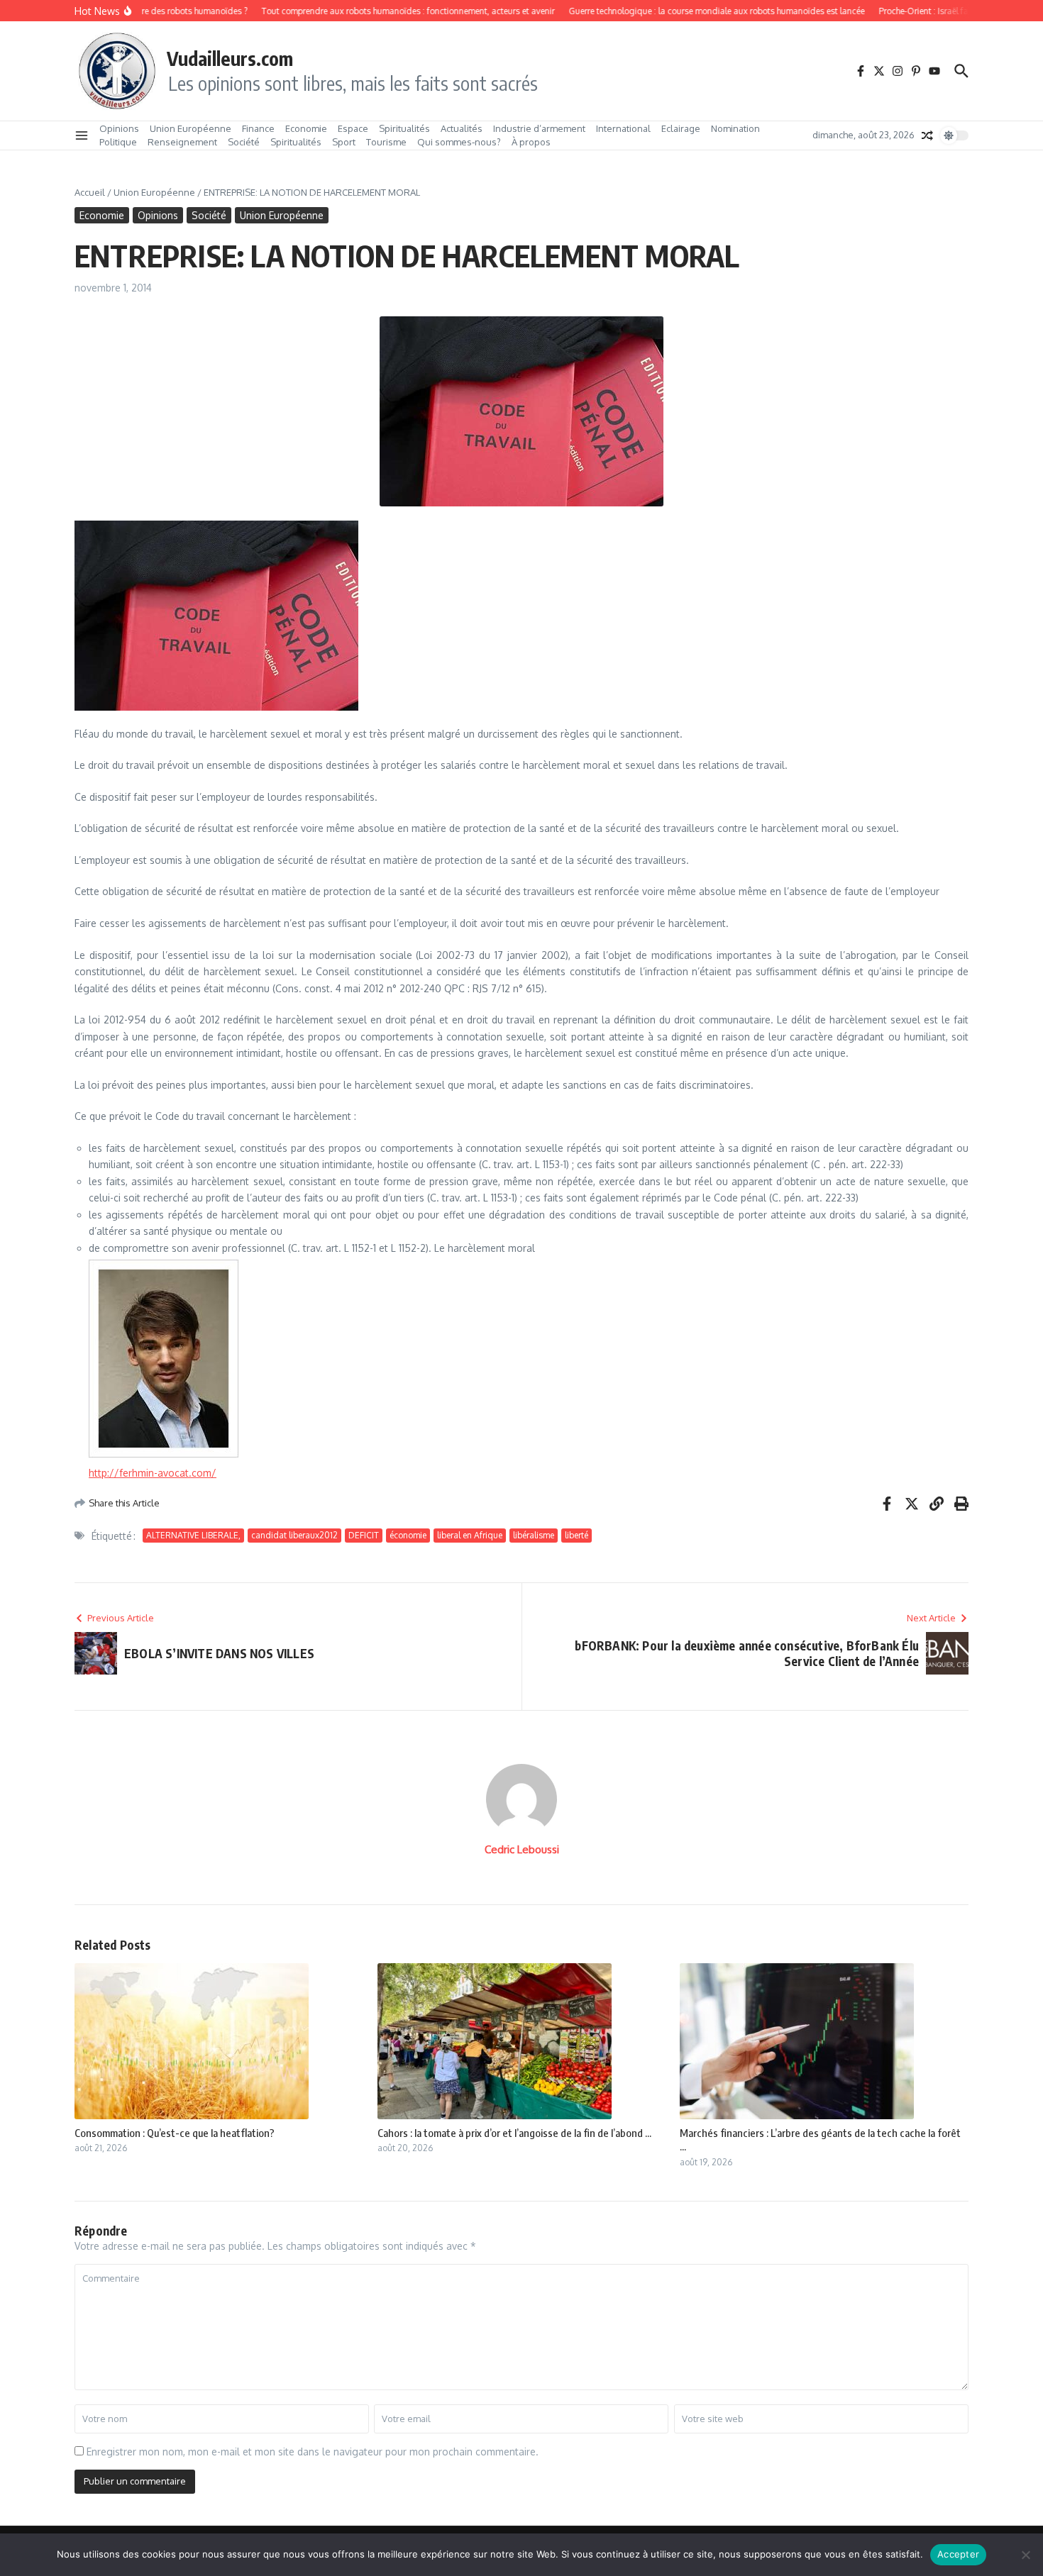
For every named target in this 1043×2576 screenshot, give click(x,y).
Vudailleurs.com (230, 58)
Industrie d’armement (539, 128)
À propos (531, 142)
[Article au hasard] (927, 135)
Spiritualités (404, 128)
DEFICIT (364, 1535)
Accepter (958, 2554)
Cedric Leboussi (522, 1849)
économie (408, 1535)
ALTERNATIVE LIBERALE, (193, 1535)
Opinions (119, 128)
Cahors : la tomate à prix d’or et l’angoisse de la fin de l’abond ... (514, 2133)
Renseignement (182, 142)
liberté (576, 1535)
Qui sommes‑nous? (459, 142)
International (623, 128)
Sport (344, 142)
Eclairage (681, 128)
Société (244, 142)
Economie (306, 128)
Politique (118, 142)
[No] (1025, 2555)
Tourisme (386, 142)
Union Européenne (191, 128)
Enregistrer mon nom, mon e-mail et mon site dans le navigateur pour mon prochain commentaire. (313, 2452)
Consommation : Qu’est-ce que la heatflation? (175, 2133)
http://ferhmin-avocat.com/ (153, 1473)
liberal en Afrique (470, 1535)
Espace (353, 128)
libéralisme (534, 1535)
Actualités (462, 128)
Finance (258, 128)
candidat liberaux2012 (294, 1535)
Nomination (735, 128)
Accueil (90, 192)
